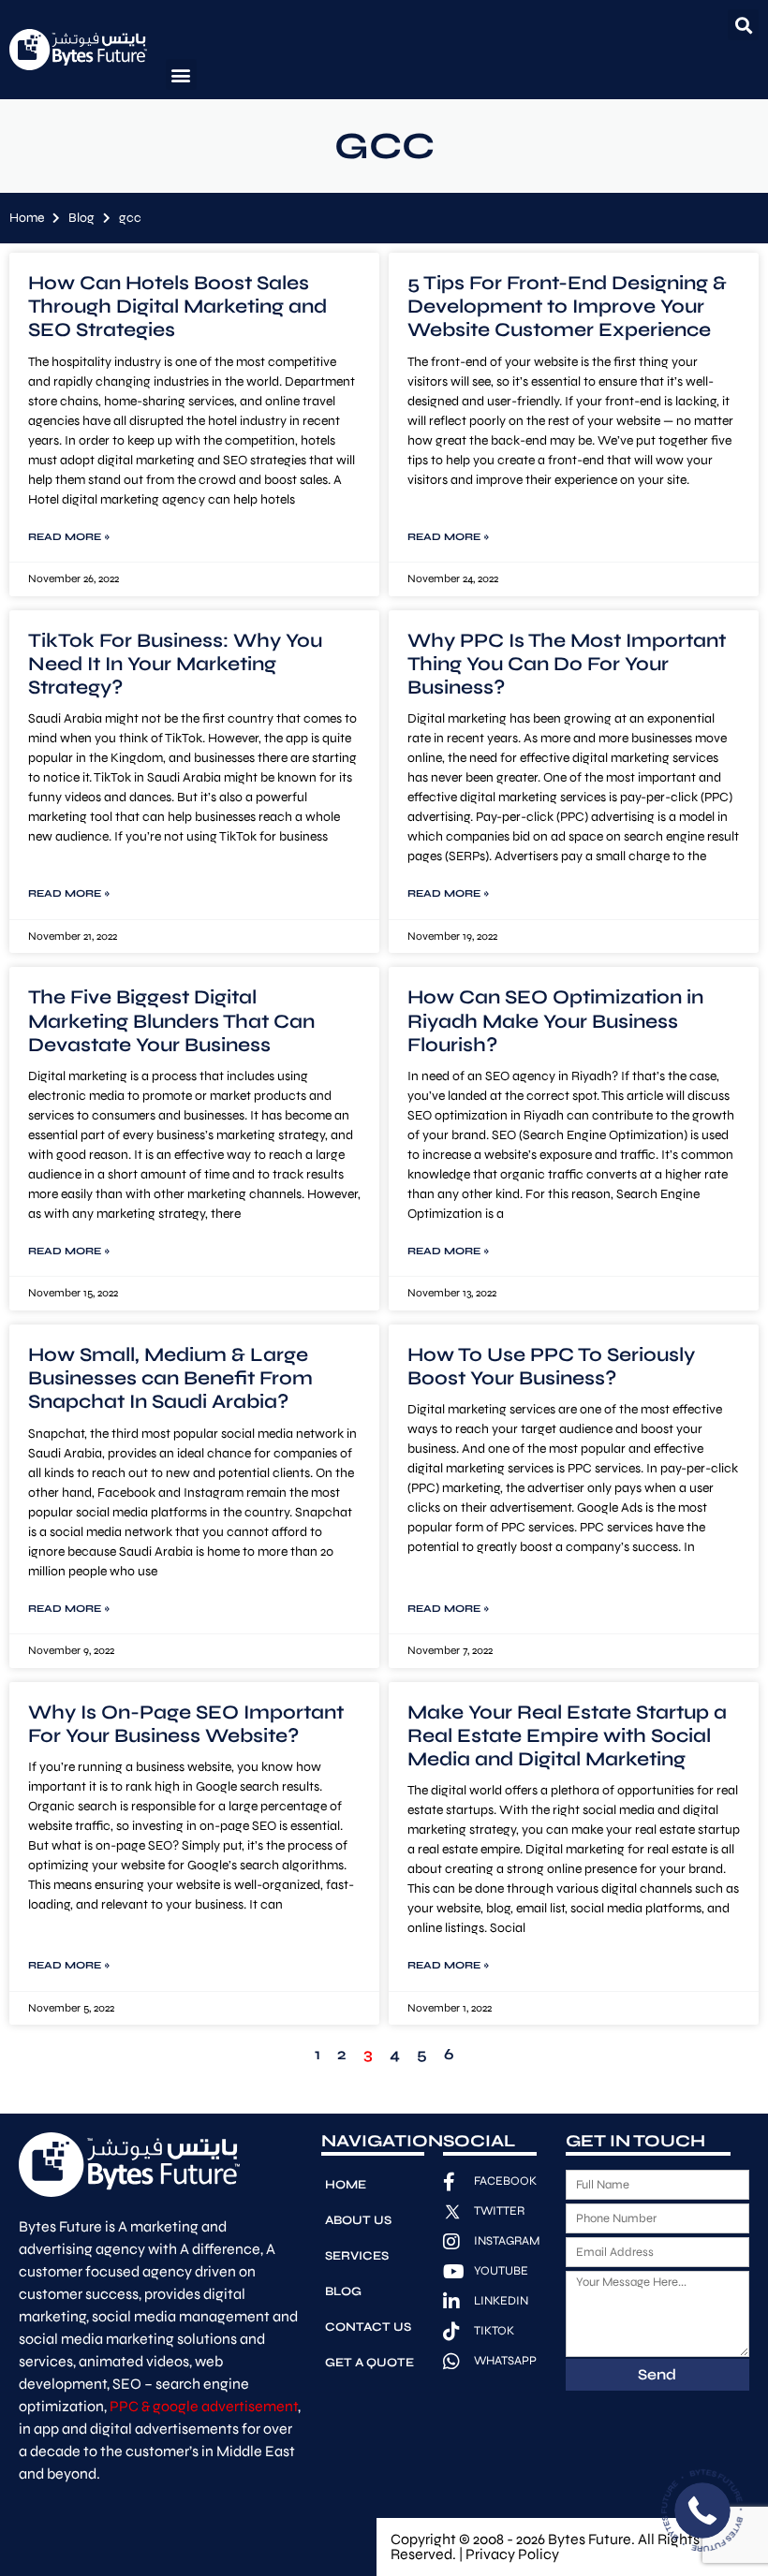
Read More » (69, 537)
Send (657, 2374)
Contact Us (368, 2327)
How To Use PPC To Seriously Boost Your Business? (551, 1367)
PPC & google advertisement (204, 2406)
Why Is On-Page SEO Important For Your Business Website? (186, 1724)
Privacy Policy (512, 2554)
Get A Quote (369, 2363)
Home (27, 218)
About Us (358, 2220)
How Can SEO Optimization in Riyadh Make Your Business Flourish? (555, 1021)
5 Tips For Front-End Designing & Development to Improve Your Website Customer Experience (567, 307)
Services (357, 2256)
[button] (743, 25)
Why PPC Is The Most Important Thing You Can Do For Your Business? (567, 664)
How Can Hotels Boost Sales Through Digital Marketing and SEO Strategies (177, 307)
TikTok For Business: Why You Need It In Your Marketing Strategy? (175, 664)
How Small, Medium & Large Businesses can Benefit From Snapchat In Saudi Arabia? (170, 1378)
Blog (81, 218)
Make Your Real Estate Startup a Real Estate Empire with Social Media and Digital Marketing (567, 1736)
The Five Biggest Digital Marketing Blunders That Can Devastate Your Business (171, 1021)
